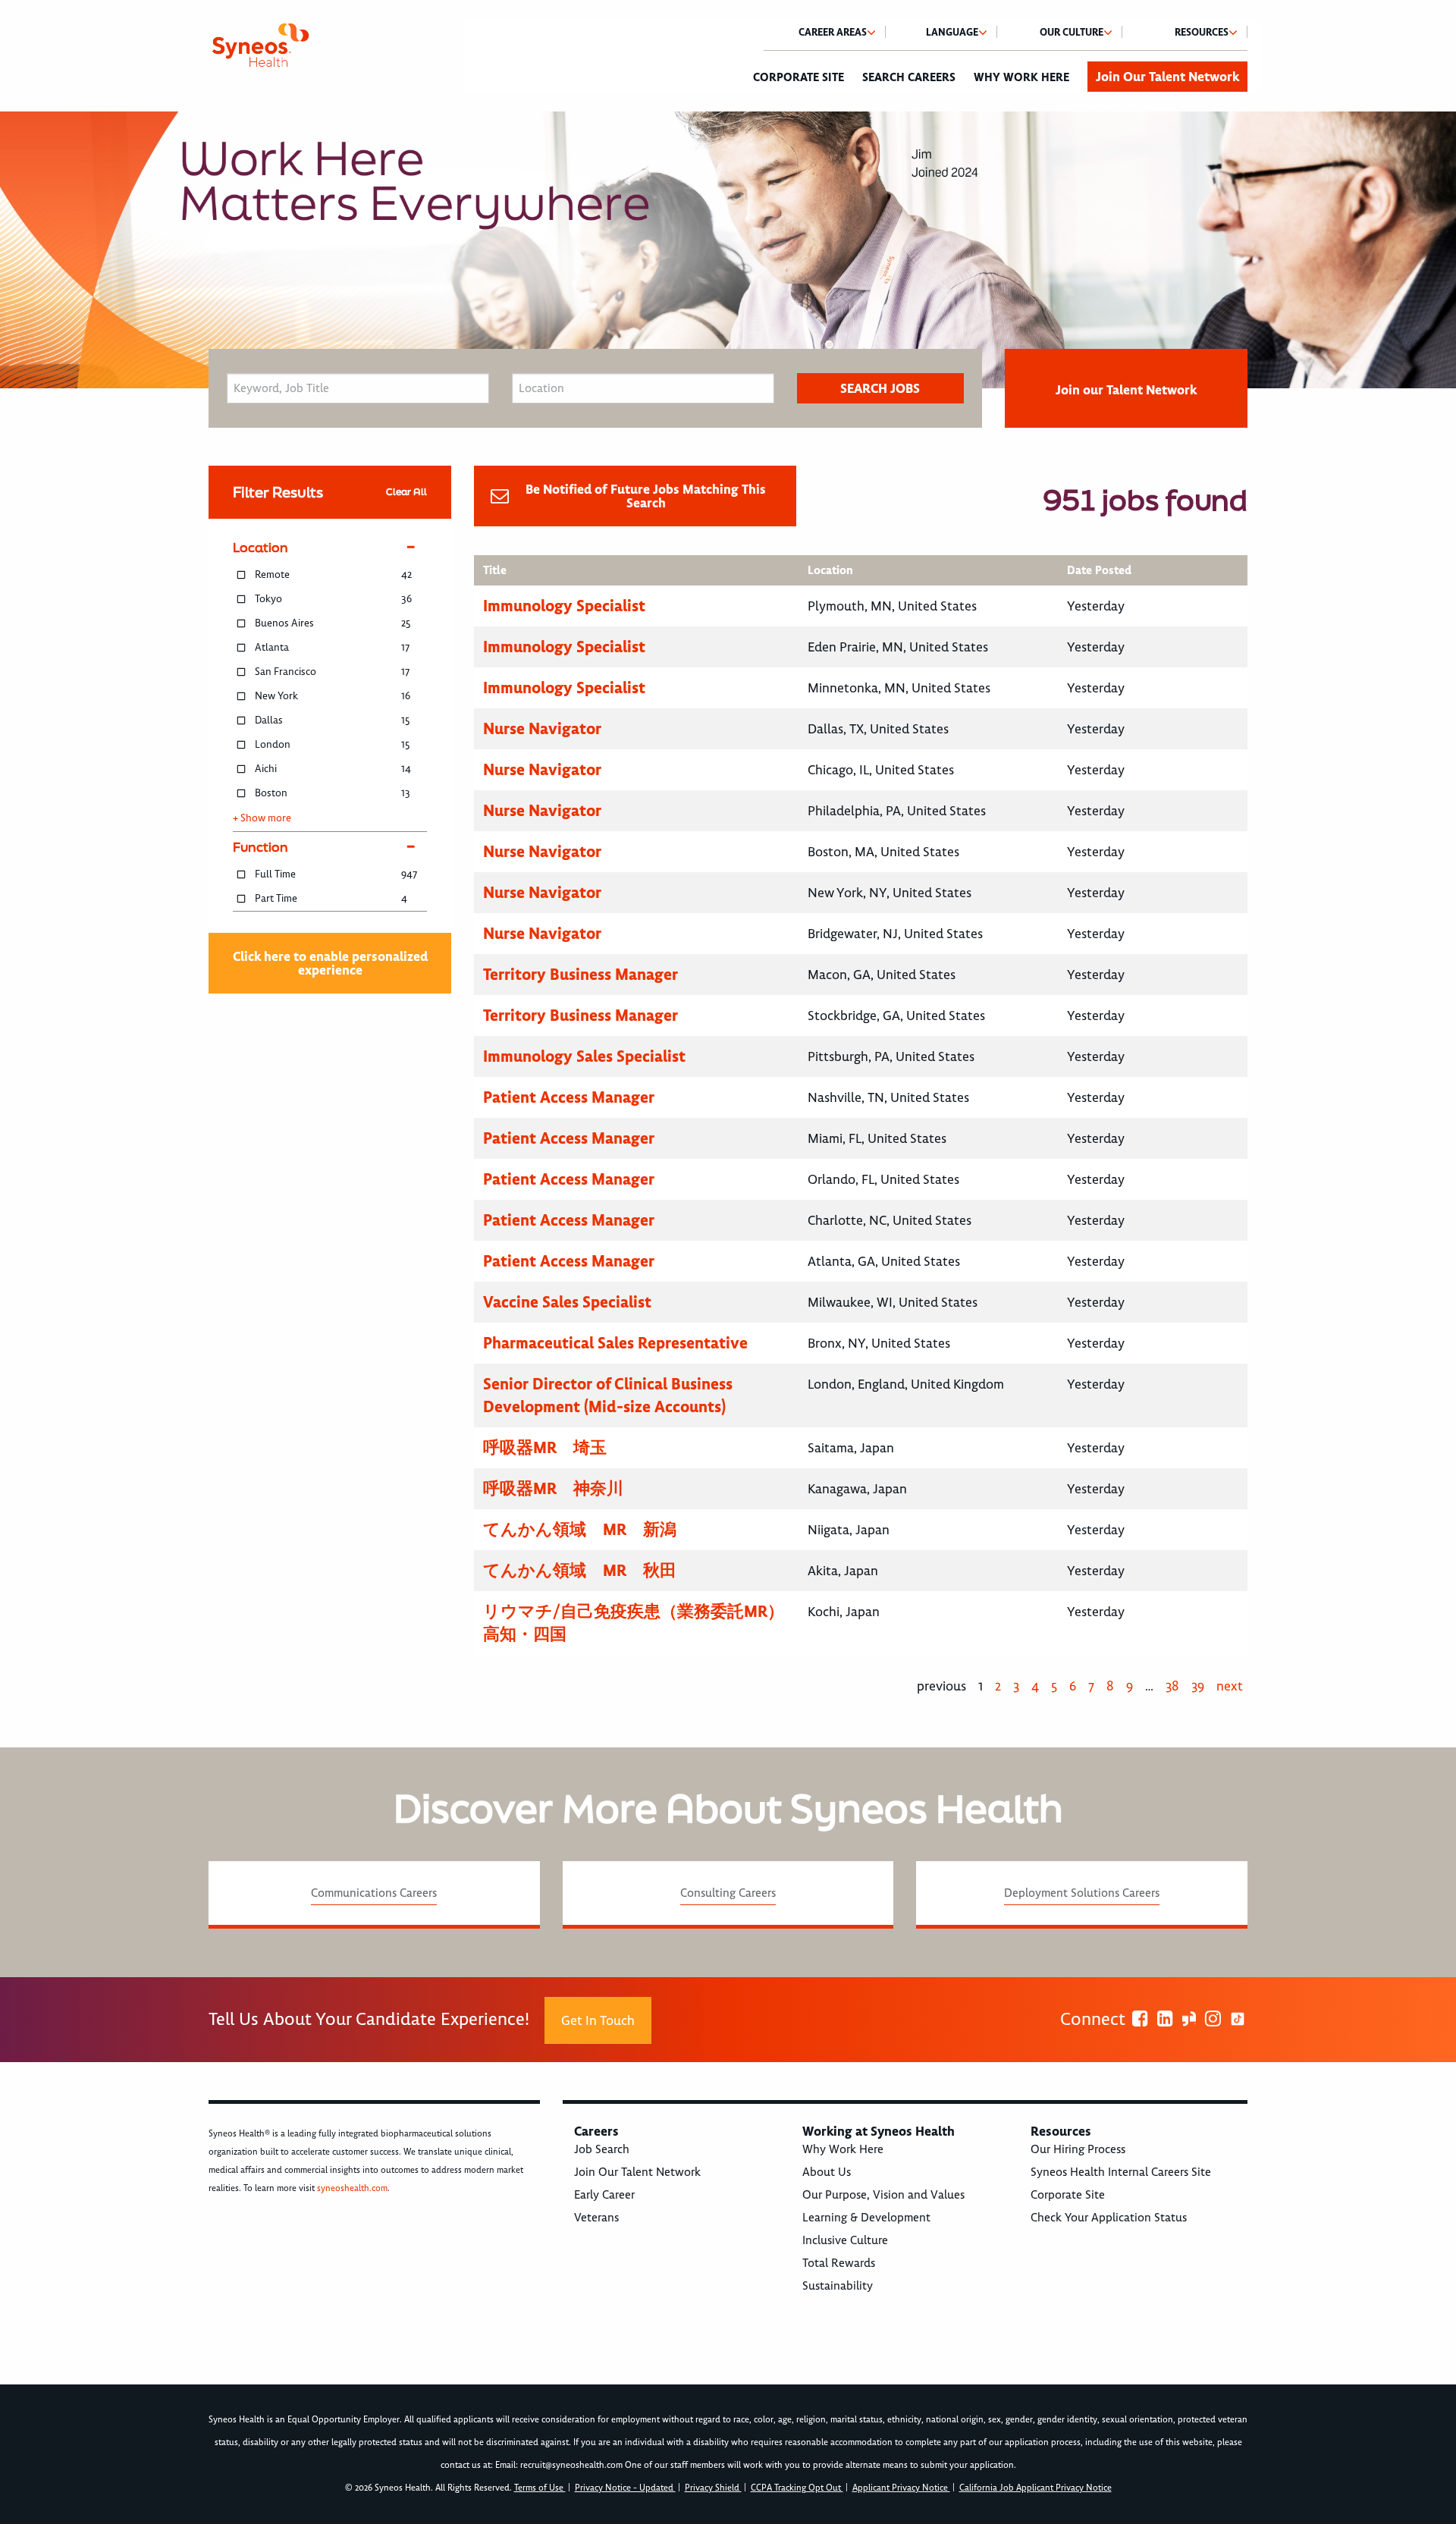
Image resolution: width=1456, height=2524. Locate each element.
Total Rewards (839, 2263)
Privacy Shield (713, 2488)
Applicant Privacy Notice (901, 2488)
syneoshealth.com (352, 2188)
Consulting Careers (728, 1893)
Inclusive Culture (845, 2240)
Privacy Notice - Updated (625, 2488)
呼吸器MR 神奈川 (553, 1488)
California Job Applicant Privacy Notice (1036, 2488)
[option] (728, 250)
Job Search (602, 2149)
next (1230, 1686)
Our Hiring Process (1078, 2149)
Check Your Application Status (1109, 2218)
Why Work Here (1021, 77)
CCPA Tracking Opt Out (797, 2488)
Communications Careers (374, 1893)
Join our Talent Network (1126, 390)
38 (1172, 1686)
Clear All (406, 492)
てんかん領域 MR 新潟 (580, 1529)
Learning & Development (866, 2218)
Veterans (596, 2218)
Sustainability (838, 2286)
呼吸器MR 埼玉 (545, 1447)
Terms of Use (540, 2488)
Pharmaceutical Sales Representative (615, 1343)
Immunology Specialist (564, 606)
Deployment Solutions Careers (1082, 1893)
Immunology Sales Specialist (584, 1056)
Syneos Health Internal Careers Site (1121, 2172)
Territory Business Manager (581, 974)
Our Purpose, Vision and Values (883, 2195)
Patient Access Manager (569, 1097)
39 (1198, 1686)
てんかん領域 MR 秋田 (580, 1570)
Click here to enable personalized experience (330, 963)
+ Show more (262, 818)
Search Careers (909, 77)
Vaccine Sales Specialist (567, 1302)
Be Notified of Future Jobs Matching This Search (646, 496)
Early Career (604, 2195)
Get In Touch (598, 2020)
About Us (827, 2172)
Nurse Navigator (542, 728)
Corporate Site (799, 77)
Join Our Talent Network (1167, 77)
